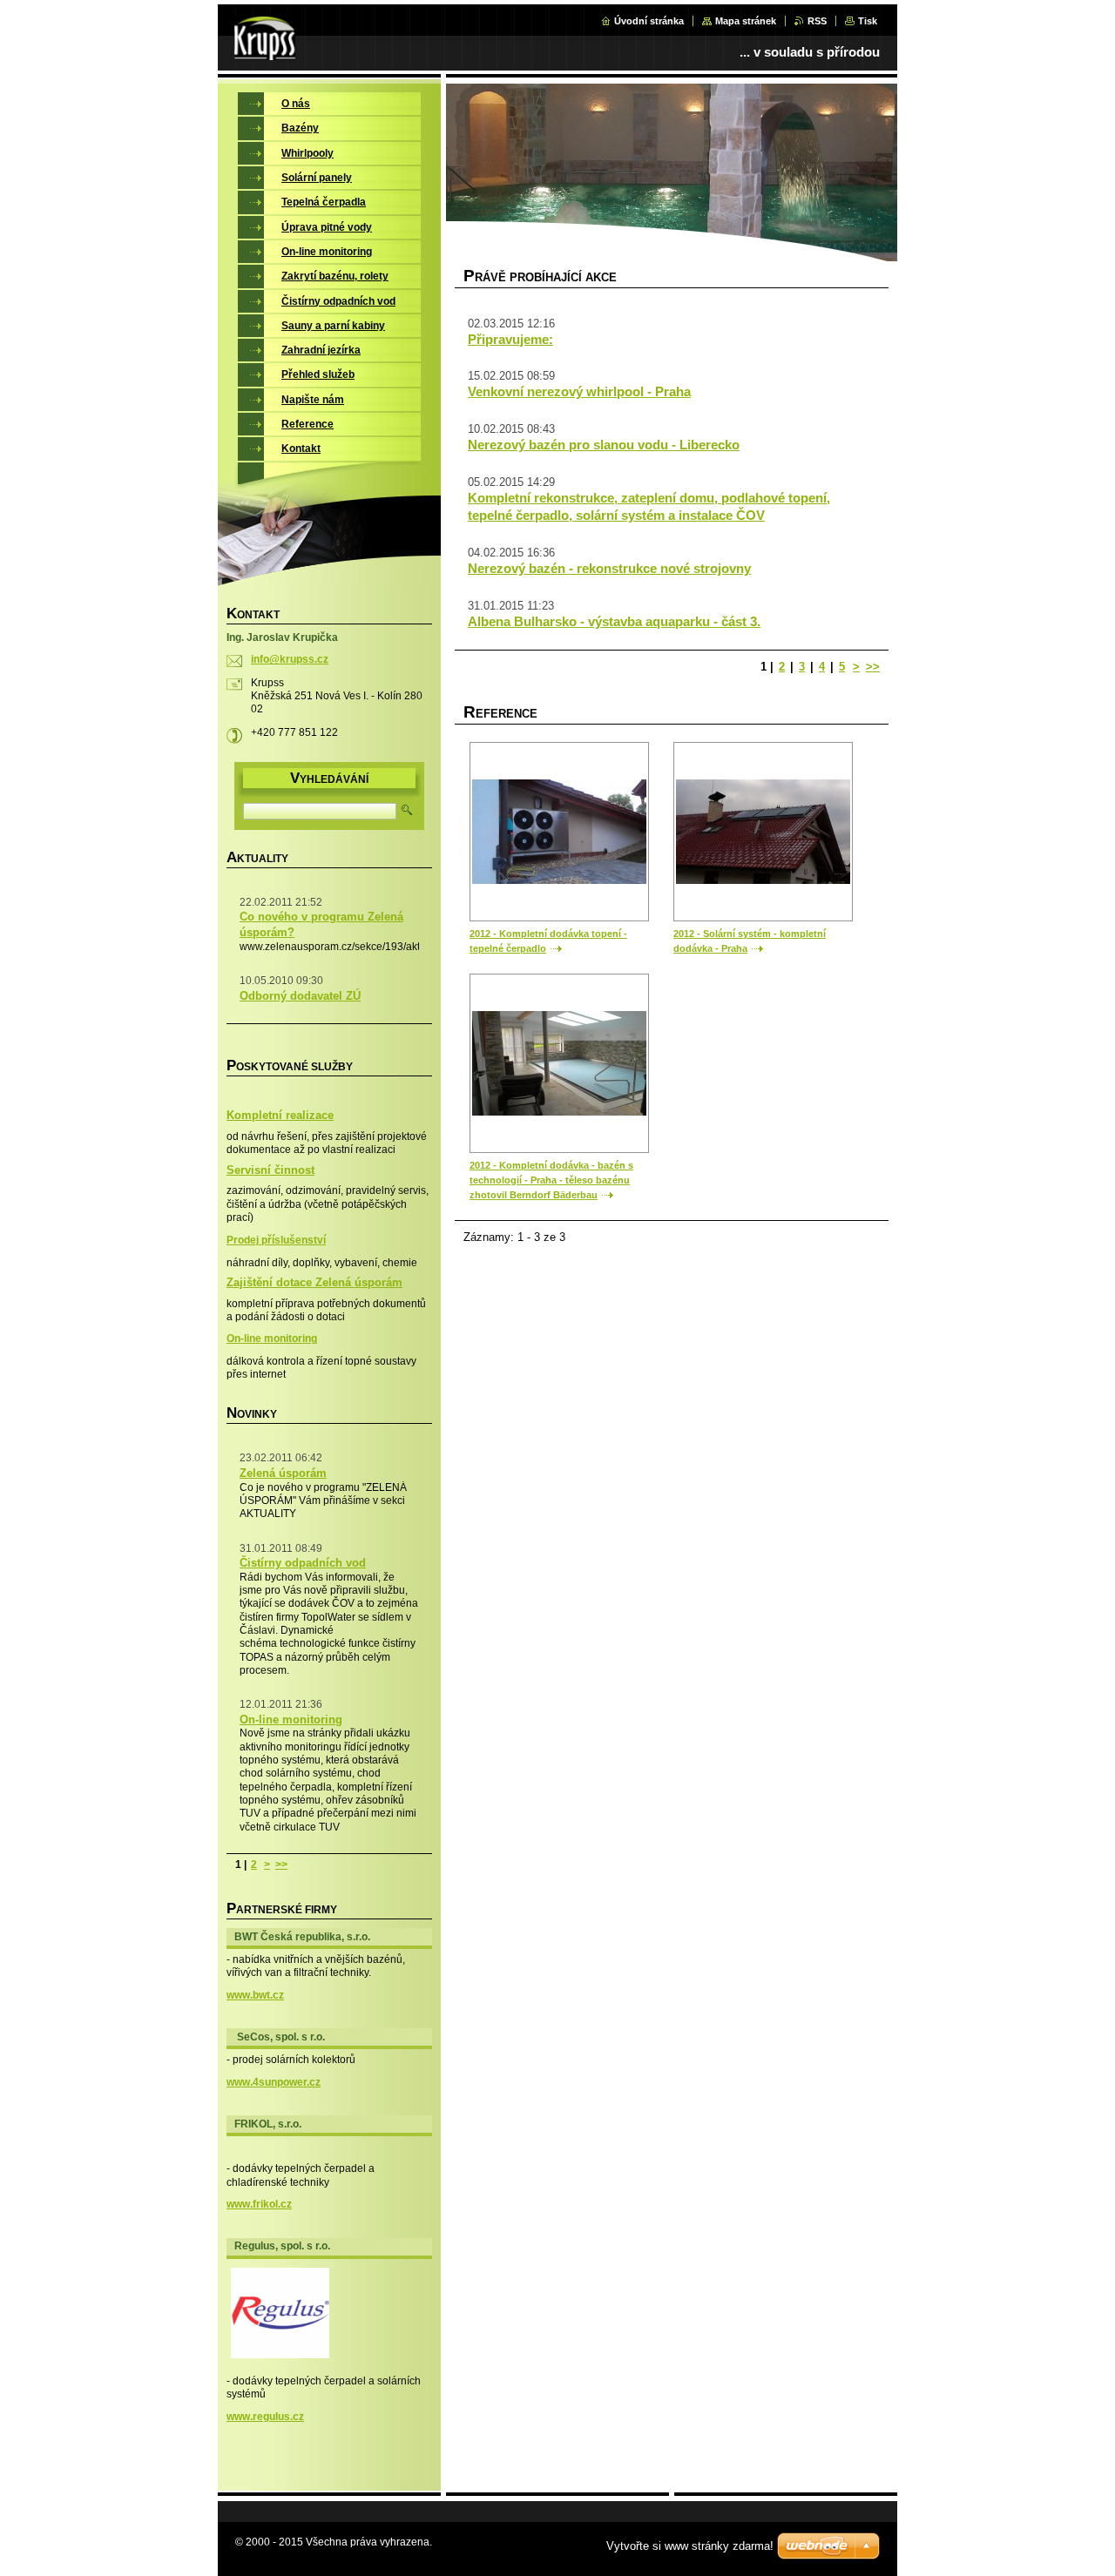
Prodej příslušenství (276, 1240)
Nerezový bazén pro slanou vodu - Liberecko (604, 445)
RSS (817, 21)
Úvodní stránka (649, 21)
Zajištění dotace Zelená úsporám (314, 1283)
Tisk (868, 21)
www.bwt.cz (255, 1995)
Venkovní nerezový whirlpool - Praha (579, 391)
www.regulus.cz (265, 2417)
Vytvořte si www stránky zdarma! (690, 2546)
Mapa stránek (746, 21)
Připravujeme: (510, 339)
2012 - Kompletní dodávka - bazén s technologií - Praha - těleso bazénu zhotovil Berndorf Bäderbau (551, 1180)
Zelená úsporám (283, 1473)
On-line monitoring (272, 1339)
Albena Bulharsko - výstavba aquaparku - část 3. (614, 621)
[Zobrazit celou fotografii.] (559, 832)
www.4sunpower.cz (274, 2082)
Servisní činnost (270, 1170)
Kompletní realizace (280, 1116)
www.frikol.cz (259, 2204)
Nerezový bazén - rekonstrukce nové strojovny (609, 568)
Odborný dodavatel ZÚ (300, 996)
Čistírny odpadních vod (303, 1563)
